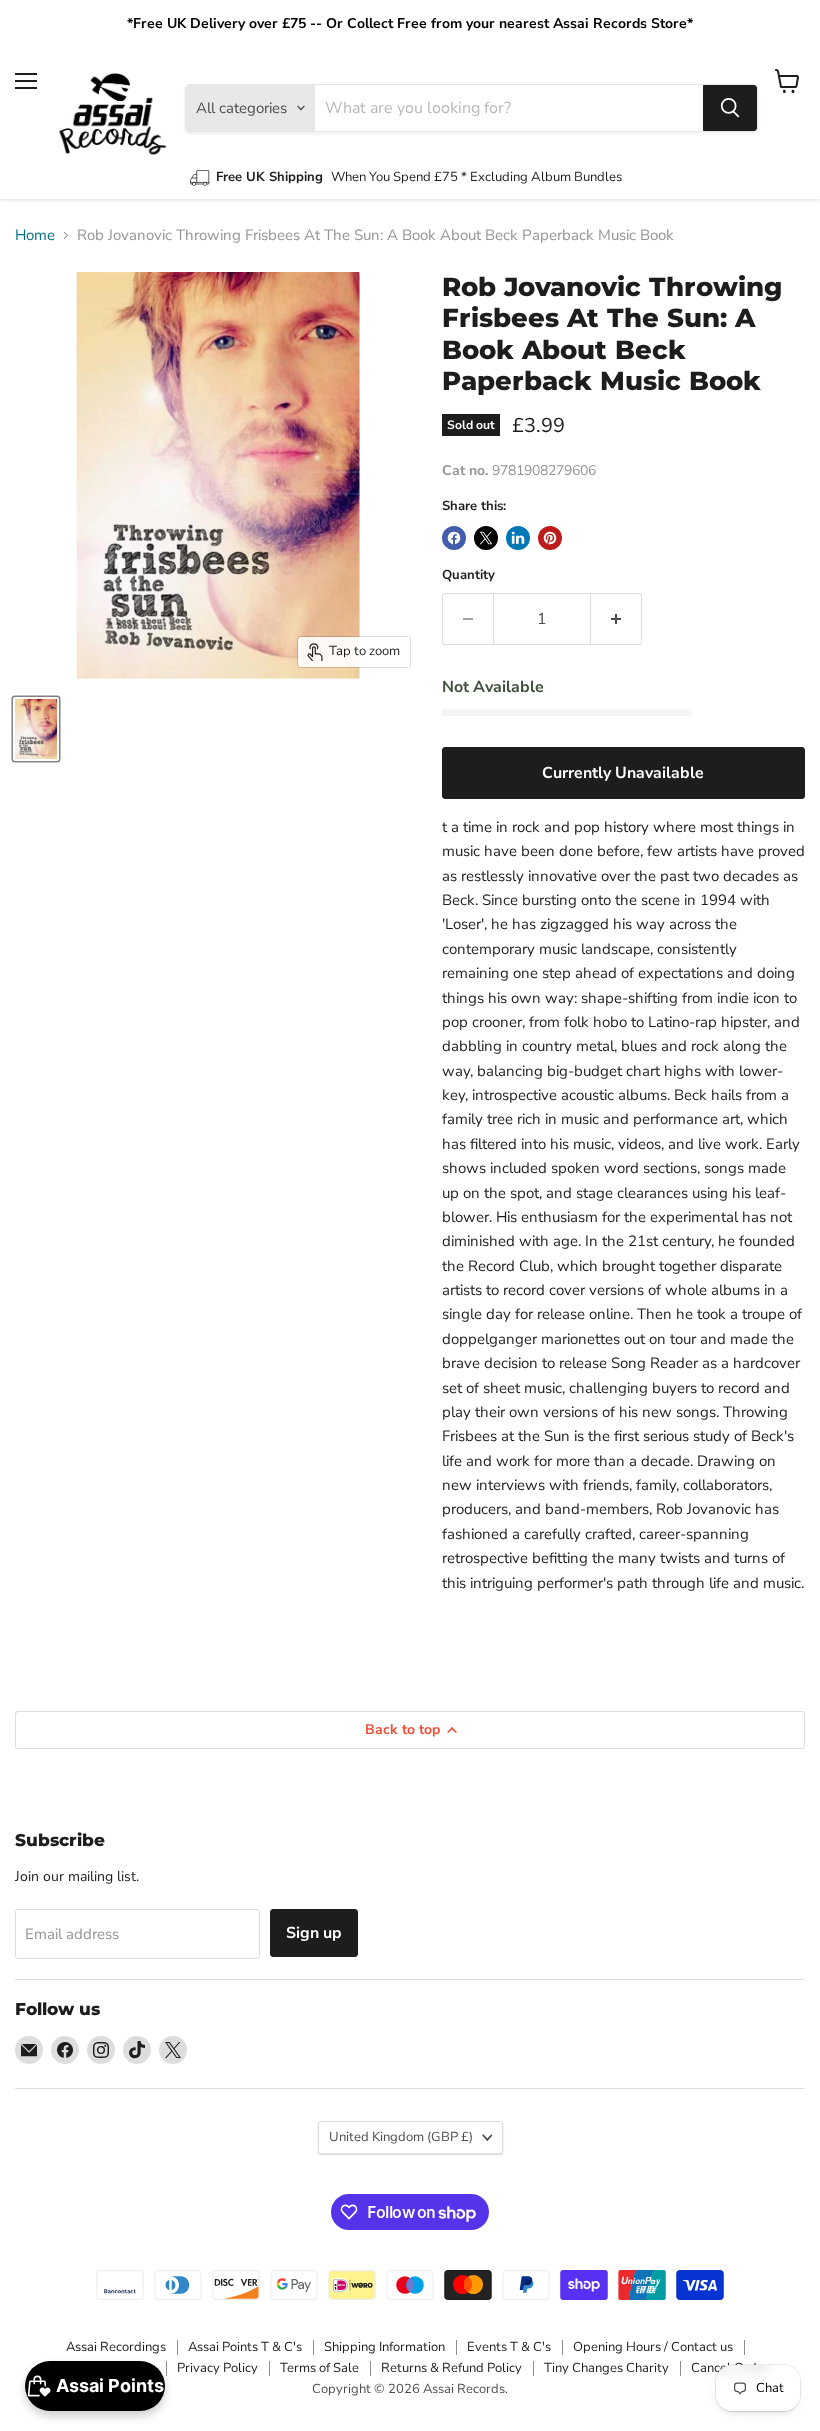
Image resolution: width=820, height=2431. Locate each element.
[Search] (730, 108)
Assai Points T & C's (245, 2347)
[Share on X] (486, 538)
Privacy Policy (217, 2368)
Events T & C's (509, 2347)
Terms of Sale (319, 2368)
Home (35, 235)
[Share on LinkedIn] (518, 538)
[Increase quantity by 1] (616, 619)
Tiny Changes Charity (606, 2368)
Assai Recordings (116, 2347)
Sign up (314, 1933)
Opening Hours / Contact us (653, 2347)
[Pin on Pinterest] (550, 538)
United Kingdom (401, 2137)
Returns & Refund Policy (451, 2368)
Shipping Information (384, 2347)
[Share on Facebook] (454, 538)
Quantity (468, 575)
